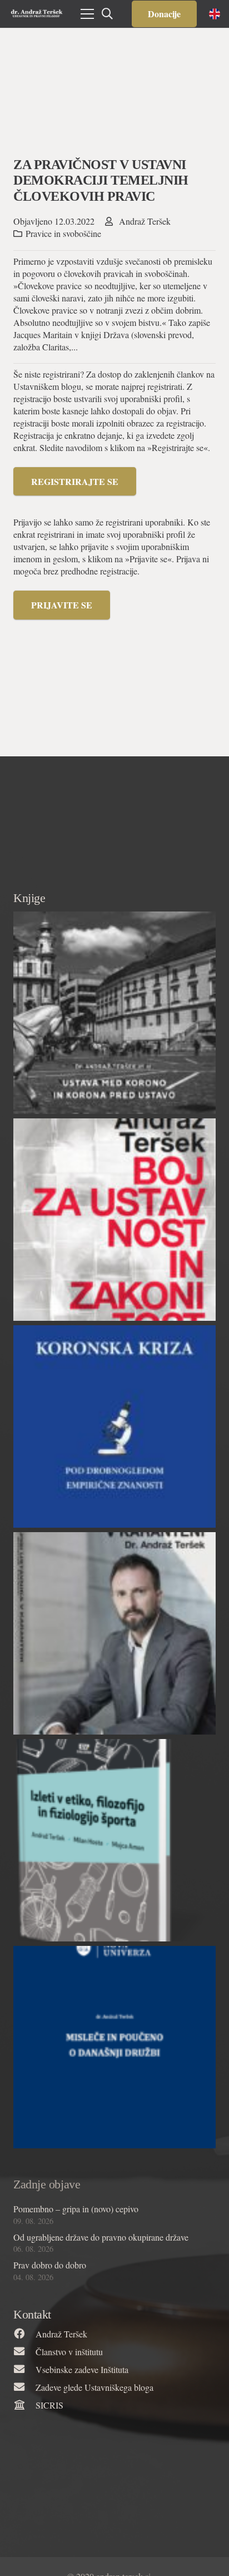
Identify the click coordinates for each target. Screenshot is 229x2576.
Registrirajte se (75, 481)
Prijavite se (62, 605)
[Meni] (87, 14)
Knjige (29, 898)
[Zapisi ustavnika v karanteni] (114, 1633)
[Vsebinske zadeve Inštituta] (24, 2370)
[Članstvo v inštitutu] (24, 2352)
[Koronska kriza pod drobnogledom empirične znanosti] (114, 1426)
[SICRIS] (24, 2405)
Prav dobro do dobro (50, 2265)
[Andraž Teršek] (24, 2334)
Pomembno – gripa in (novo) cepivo (76, 2209)
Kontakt (32, 2314)
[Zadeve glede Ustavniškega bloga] (24, 2387)
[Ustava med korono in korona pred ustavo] (114, 1013)
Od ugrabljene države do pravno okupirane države (101, 2237)
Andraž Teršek (145, 221)
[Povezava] (37, 14)
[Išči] (107, 14)
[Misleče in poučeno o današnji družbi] (114, 2047)
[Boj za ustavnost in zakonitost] (114, 1220)
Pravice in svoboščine (63, 233)
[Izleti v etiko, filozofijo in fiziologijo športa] (114, 1840)
